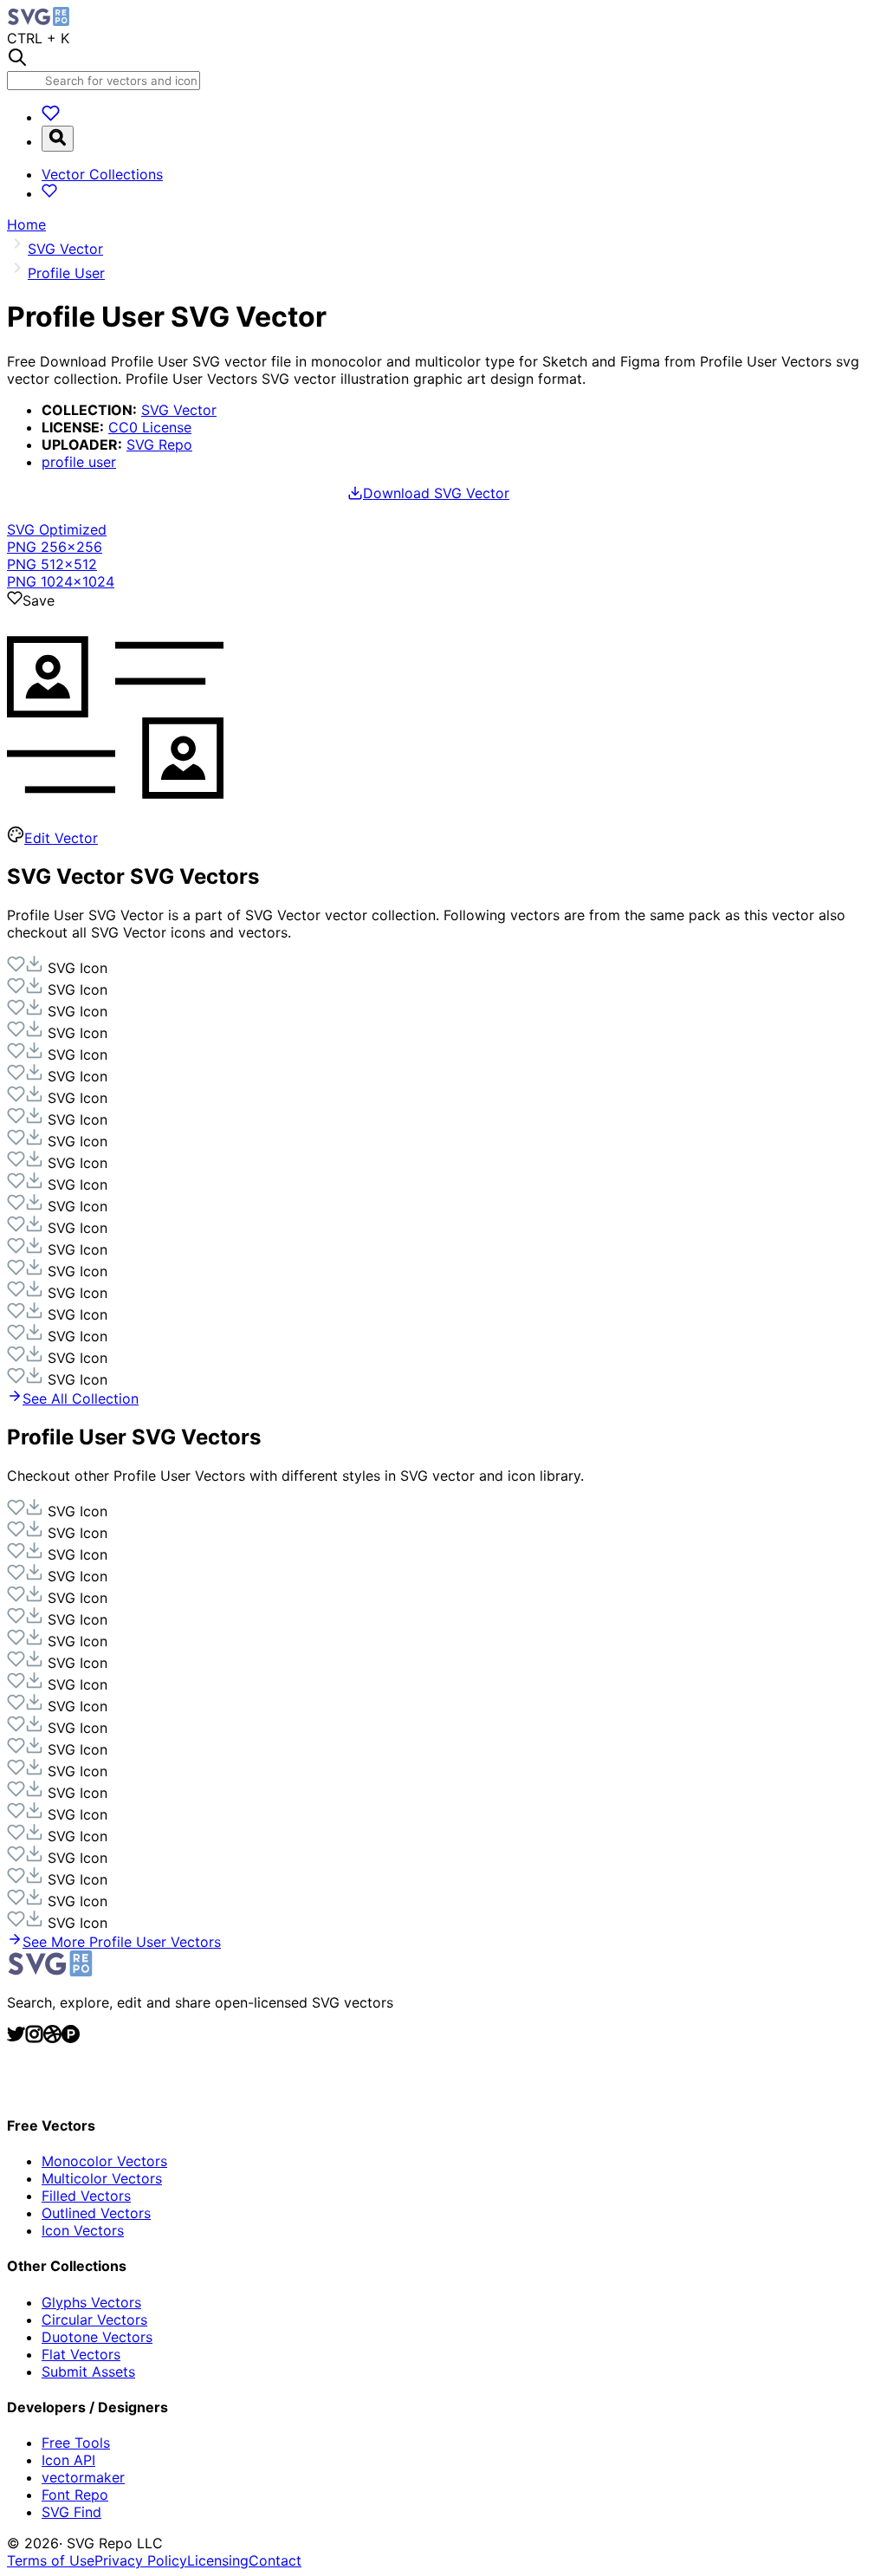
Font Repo (75, 2495)
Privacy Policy (141, 2560)
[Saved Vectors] (51, 117)
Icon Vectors (83, 2230)
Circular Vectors (94, 2320)
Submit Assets (88, 2372)
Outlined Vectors (96, 2213)
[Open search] (58, 139)
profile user (79, 462)
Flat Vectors (81, 2354)
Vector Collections (102, 174)
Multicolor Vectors (102, 2178)
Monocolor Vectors (104, 2161)
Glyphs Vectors (91, 2302)
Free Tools (76, 2443)
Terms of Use (51, 2560)
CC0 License (150, 427)
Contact (275, 2560)
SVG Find (71, 2512)
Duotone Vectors (97, 2337)
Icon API (68, 2460)
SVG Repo (159, 444)
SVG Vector (179, 410)
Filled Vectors (86, 2196)
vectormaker (83, 2477)
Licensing (218, 2560)
